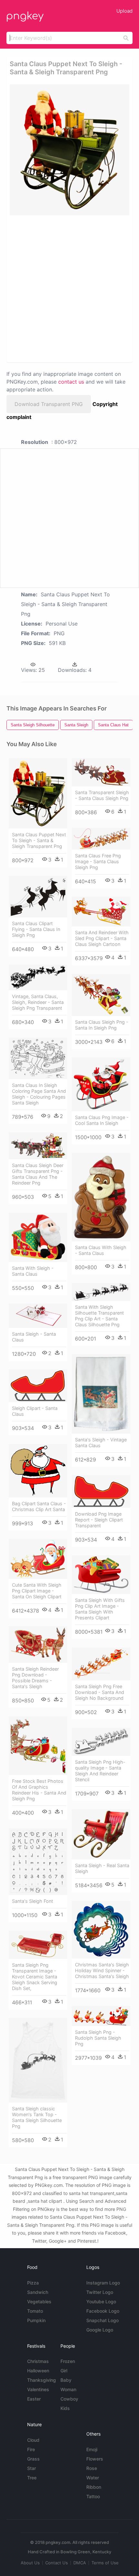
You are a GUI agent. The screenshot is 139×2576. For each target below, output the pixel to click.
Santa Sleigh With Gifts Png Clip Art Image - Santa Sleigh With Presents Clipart (100, 1609)
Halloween (38, 2371)
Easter (34, 2399)
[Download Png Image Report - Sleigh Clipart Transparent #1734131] (101, 1492)
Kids (65, 2408)
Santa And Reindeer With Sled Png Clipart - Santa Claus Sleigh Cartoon (102, 938)
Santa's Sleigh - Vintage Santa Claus (101, 1443)
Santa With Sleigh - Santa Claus (33, 1271)
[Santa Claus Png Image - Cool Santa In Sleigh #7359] (101, 1084)
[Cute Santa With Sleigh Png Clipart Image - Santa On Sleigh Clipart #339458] (38, 1559)
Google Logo (100, 2330)
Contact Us (57, 2563)
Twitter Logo (100, 2292)
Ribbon (94, 2487)
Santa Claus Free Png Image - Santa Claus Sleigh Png (98, 861)
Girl (64, 2371)
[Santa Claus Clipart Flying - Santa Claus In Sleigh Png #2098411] (38, 897)
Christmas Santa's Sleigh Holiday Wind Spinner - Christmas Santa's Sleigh (102, 1970)
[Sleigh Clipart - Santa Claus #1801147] (38, 1386)
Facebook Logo (103, 2311)
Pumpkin (36, 2320)
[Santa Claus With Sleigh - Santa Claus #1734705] (101, 1197)
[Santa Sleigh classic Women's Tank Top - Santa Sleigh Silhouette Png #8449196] (38, 2060)
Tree (32, 2478)
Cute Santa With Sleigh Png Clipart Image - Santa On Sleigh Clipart (37, 1591)
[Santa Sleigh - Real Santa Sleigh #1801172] (101, 1834)
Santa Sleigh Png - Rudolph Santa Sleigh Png (98, 2038)
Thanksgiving (42, 2380)
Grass (33, 2459)
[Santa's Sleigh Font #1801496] (38, 1862)
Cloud (33, 2440)
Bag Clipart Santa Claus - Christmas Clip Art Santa (39, 1506)
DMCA (80, 2563)
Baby (66, 2380)
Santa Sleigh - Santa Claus (34, 1337)
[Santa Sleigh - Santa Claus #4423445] (38, 1316)
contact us (71, 382)
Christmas (38, 2361)
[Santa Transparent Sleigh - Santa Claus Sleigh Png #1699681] (101, 772)
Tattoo (93, 2496)
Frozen (68, 2361)
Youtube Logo (101, 2302)
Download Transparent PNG (49, 404)
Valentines (38, 2389)
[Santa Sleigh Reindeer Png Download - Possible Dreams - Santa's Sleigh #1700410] (38, 1645)
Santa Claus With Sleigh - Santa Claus (101, 1250)
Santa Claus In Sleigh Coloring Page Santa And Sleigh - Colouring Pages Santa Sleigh (39, 1094)
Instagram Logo (103, 2283)
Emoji (92, 2449)
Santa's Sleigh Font (32, 1901)
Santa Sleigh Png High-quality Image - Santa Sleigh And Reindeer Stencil (100, 1771)
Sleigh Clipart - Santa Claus (35, 1411)
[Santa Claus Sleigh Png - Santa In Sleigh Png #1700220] (101, 995)
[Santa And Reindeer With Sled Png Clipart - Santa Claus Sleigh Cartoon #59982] (101, 912)
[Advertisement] (69, 288)
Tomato (35, 2311)
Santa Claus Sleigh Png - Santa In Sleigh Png (102, 1025)
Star (32, 2468)
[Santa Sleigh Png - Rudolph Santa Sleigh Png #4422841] (101, 2016)
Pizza (33, 2283)
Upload (124, 11)
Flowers (95, 2459)
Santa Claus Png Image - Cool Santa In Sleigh (102, 1120)
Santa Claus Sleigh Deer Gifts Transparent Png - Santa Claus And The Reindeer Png (38, 1174)
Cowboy (69, 2399)
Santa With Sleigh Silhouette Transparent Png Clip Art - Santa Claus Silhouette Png (99, 1316)
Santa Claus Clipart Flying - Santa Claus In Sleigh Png (36, 929)
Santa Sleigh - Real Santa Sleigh (102, 1868)
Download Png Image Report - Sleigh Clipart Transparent (99, 1520)
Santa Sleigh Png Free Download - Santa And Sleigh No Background (100, 1692)
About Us (30, 2563)
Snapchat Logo (102, 2320)
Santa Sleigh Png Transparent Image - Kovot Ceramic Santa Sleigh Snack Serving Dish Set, (35, 1977)
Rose (92, 2468)
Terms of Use (105, 2563)
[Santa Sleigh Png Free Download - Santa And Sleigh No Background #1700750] (101, 1664)
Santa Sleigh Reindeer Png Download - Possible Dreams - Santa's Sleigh (35, 1678)
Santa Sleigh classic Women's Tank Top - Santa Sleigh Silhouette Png (37, 2117)
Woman (68, 2389)
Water (93, 2478)
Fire (31, 2449)
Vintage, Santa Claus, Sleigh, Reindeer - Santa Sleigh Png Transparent (38, 1002)
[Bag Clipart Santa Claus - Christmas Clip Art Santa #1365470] (38, 1471)
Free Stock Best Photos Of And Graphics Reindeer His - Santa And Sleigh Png (39, 1790)
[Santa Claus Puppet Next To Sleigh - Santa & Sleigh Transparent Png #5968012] (38, 793)
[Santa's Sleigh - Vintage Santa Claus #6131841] (101, 1394)
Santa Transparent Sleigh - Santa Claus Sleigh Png (102, 795)
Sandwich (38, 2292)
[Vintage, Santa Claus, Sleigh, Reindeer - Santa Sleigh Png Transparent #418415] (38, 978)
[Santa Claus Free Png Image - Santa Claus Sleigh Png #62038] (101, 839)
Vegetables (39, 2302)
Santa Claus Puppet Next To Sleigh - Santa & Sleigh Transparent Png (39, 840)
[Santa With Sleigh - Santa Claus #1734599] (38, 1237)
